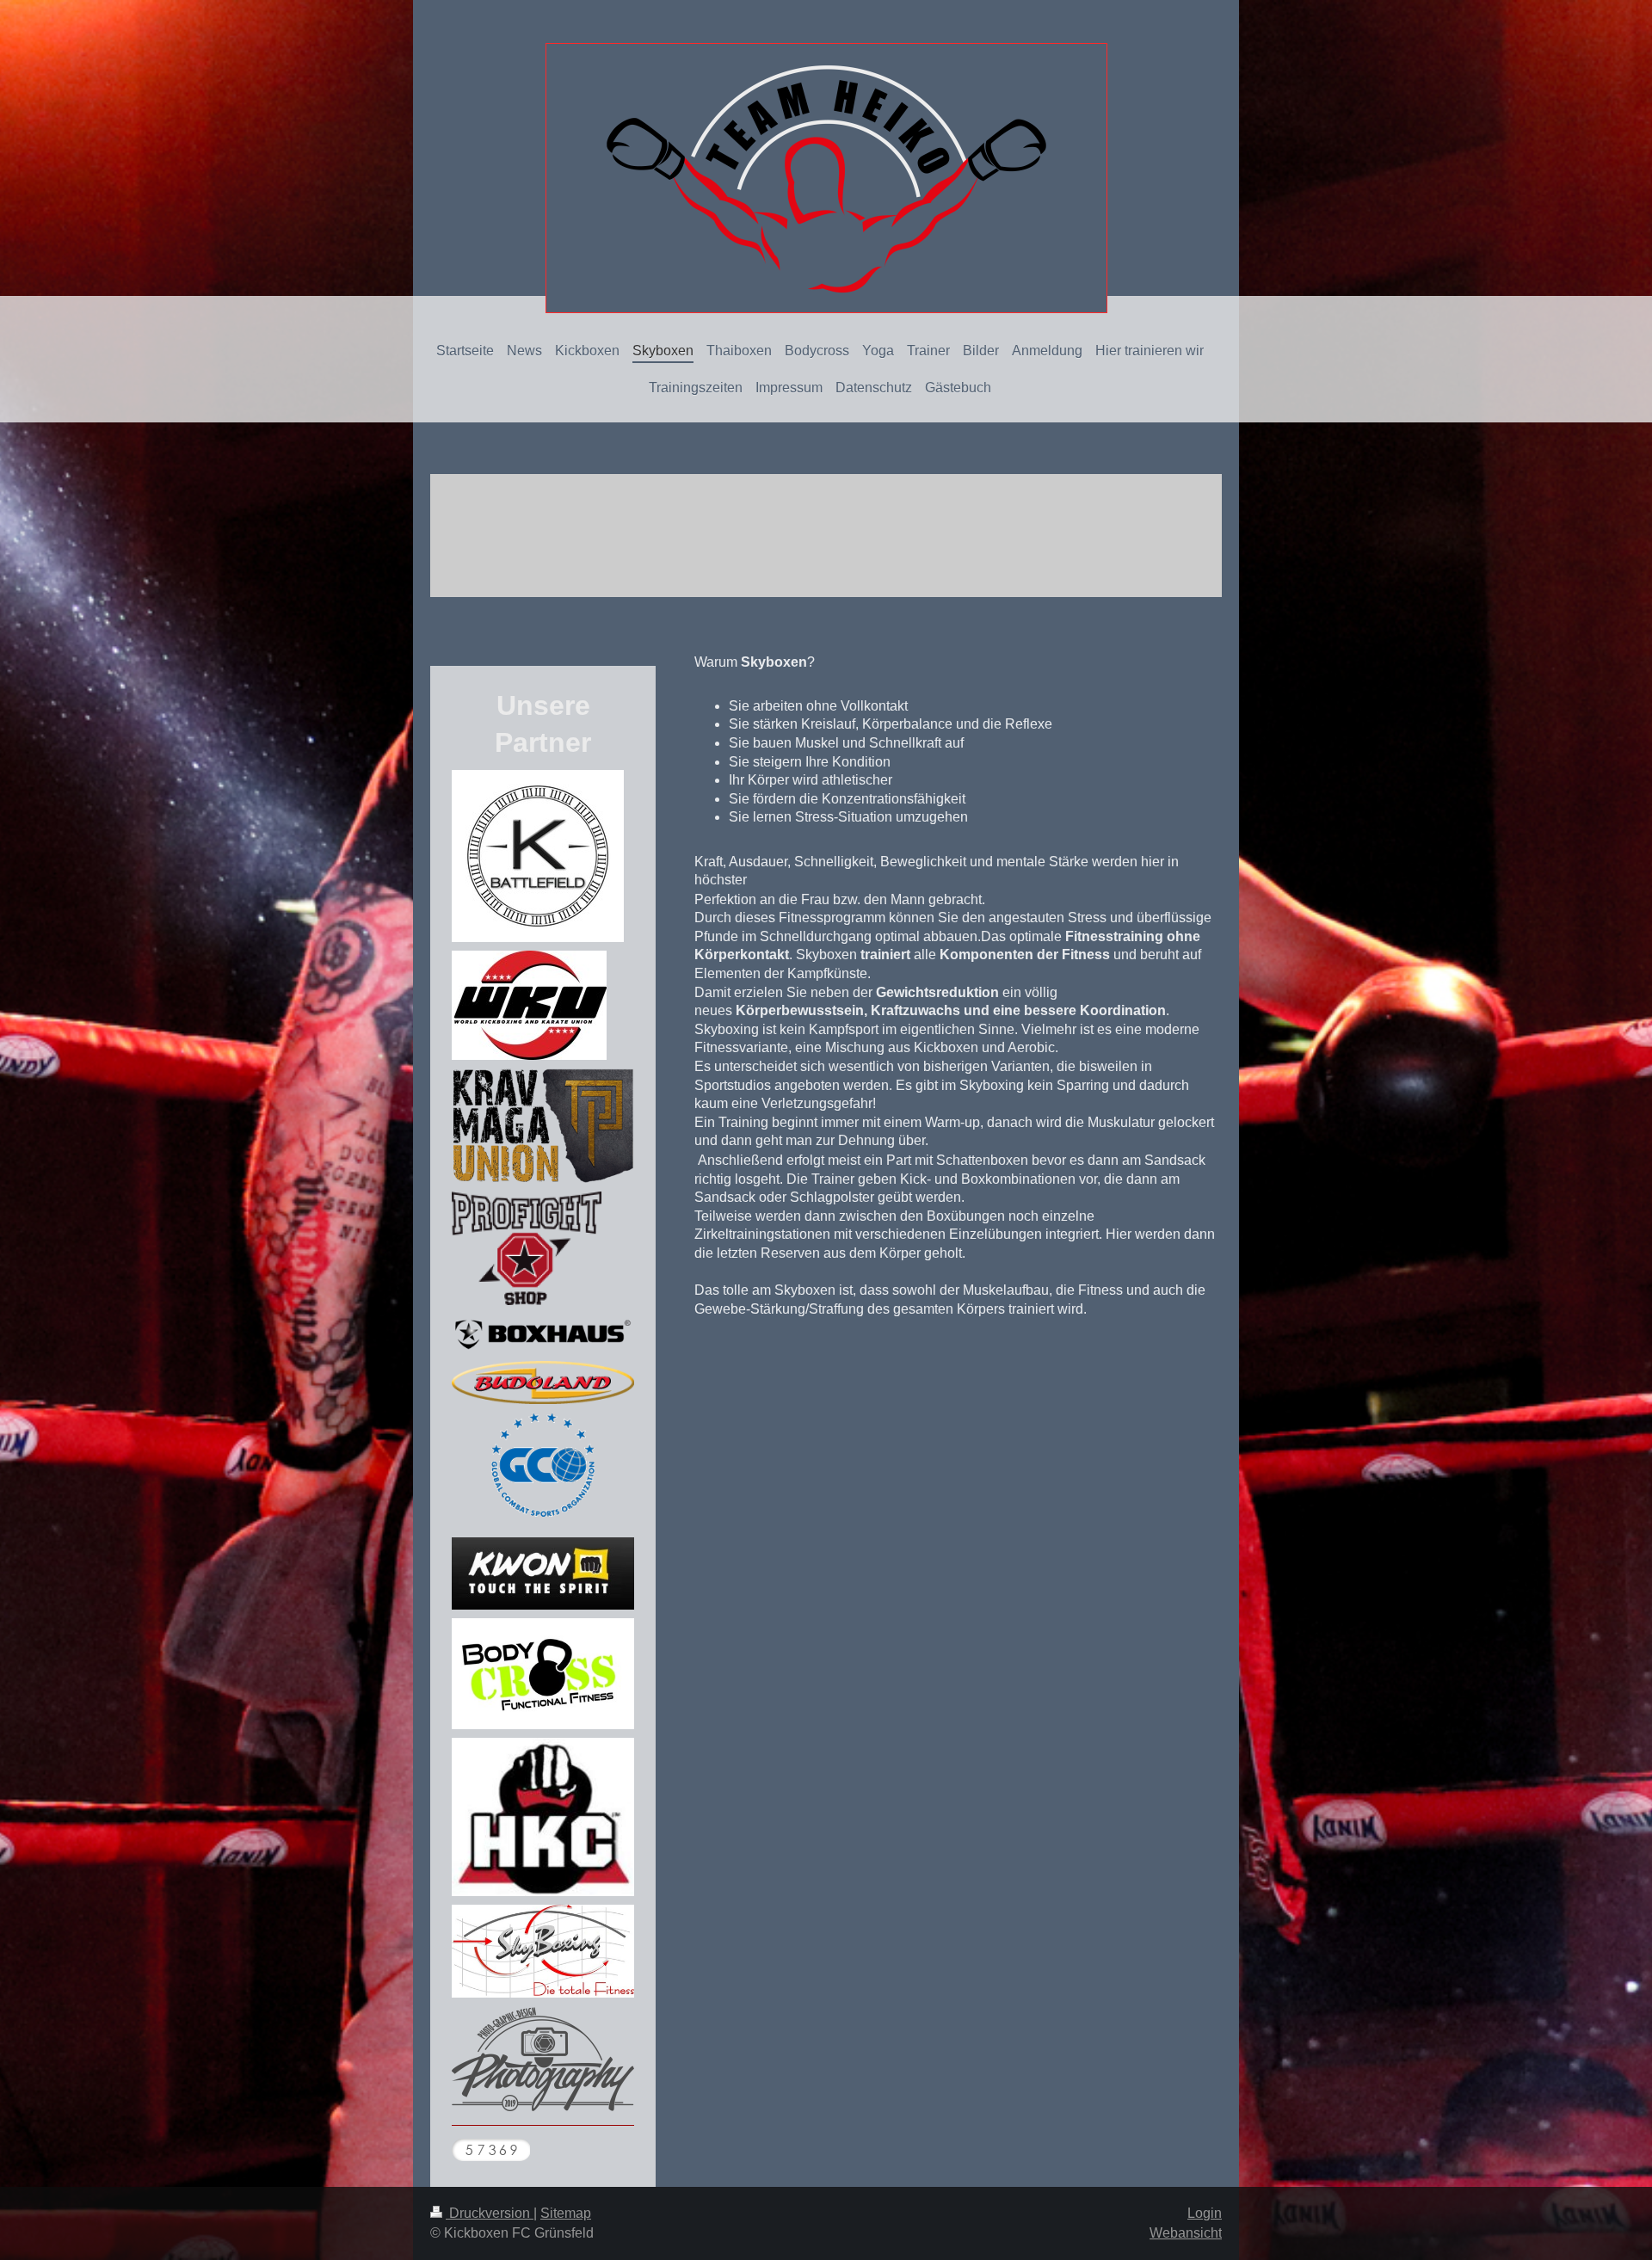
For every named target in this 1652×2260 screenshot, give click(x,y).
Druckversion (490, 2213)
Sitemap (566, 2213)
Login (1205, 2213)
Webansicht (1186, 2233)
